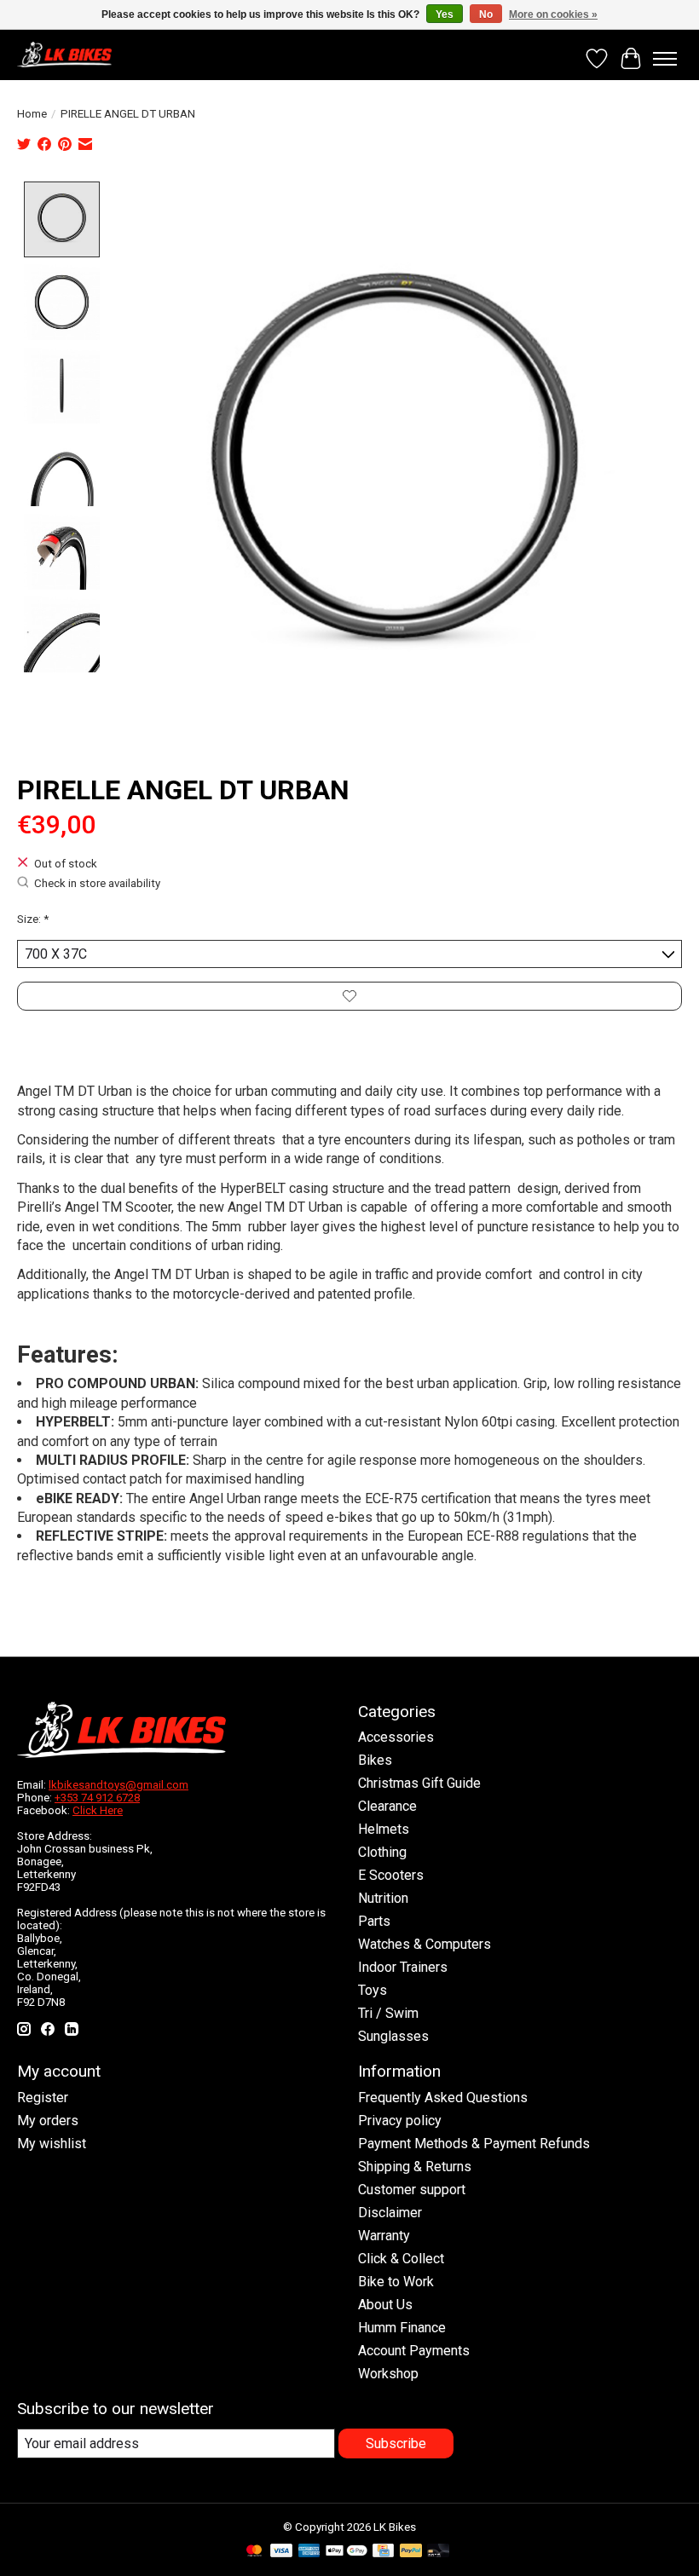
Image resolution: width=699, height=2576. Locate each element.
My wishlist (52, 2144)
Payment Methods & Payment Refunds (474, 2144)
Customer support (412, 2190)
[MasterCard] (254, 2552)
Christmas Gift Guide (419, 1783)
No (486, 14)
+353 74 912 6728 (97, 1798)
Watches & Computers (425, 1944)
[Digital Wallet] (347, 2552)
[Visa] (281, 2552)
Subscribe (396, 2443)
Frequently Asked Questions (443, 2098)
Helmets (384, 1829)
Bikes (375, 1760)
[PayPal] (411, 2552)
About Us (385, 2305)
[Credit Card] (383, 2552)
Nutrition (383, 1898)
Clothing (382, 1852)
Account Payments (414, 2351)
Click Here (98, 1810)
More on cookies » (553, 14)
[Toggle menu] (665, 59)
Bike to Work (396, 2282)
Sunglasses (393, 2036)
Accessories (396, 1737)
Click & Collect (401, 2259)
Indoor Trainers (403, 1967)
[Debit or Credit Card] (438, 2552)
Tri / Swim (388, 2013)
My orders (48, 2121)
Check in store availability (97, 884)
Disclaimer (390, 2213)
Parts (374, 1921)
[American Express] (309, 2552)
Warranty (384, 2236)
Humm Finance (402, 2328)
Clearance (387, 1806)
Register (43, 2098)
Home (32, 114)
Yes (445, 14)
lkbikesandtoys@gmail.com (118, 1785)
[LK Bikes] (64, 55)
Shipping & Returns (415, 2167)
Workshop (388, 2374)
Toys (373, 1990)
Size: (33, 919)
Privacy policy (400, 2121)
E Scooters (391, 1875)
